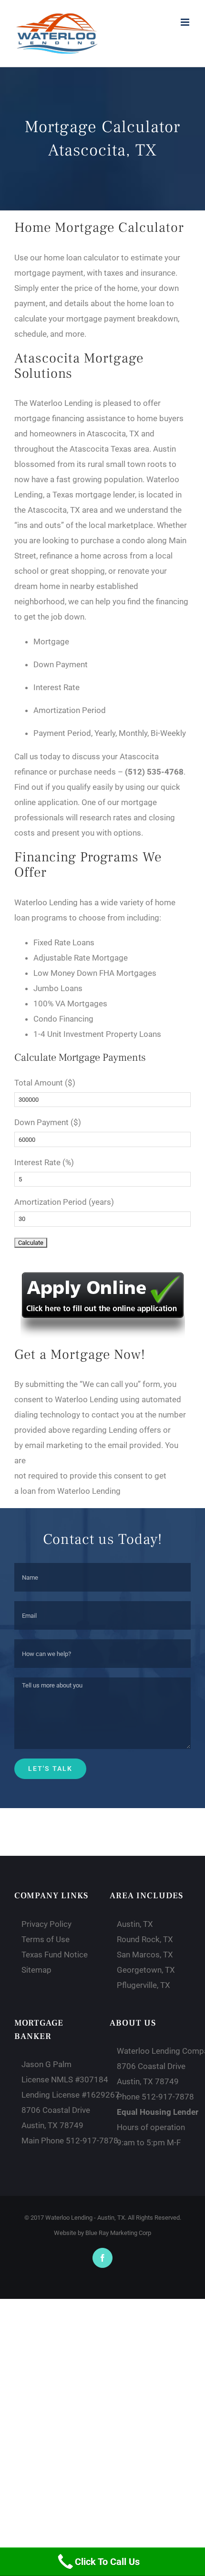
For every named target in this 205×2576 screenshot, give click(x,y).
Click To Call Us (107, 2562)
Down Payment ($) (48, 1122)
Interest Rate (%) (44, 1162)
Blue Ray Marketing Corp (118, 2233)
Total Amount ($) (45, 1083)
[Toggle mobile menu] (186, 22)
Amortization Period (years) (64, 1202)
